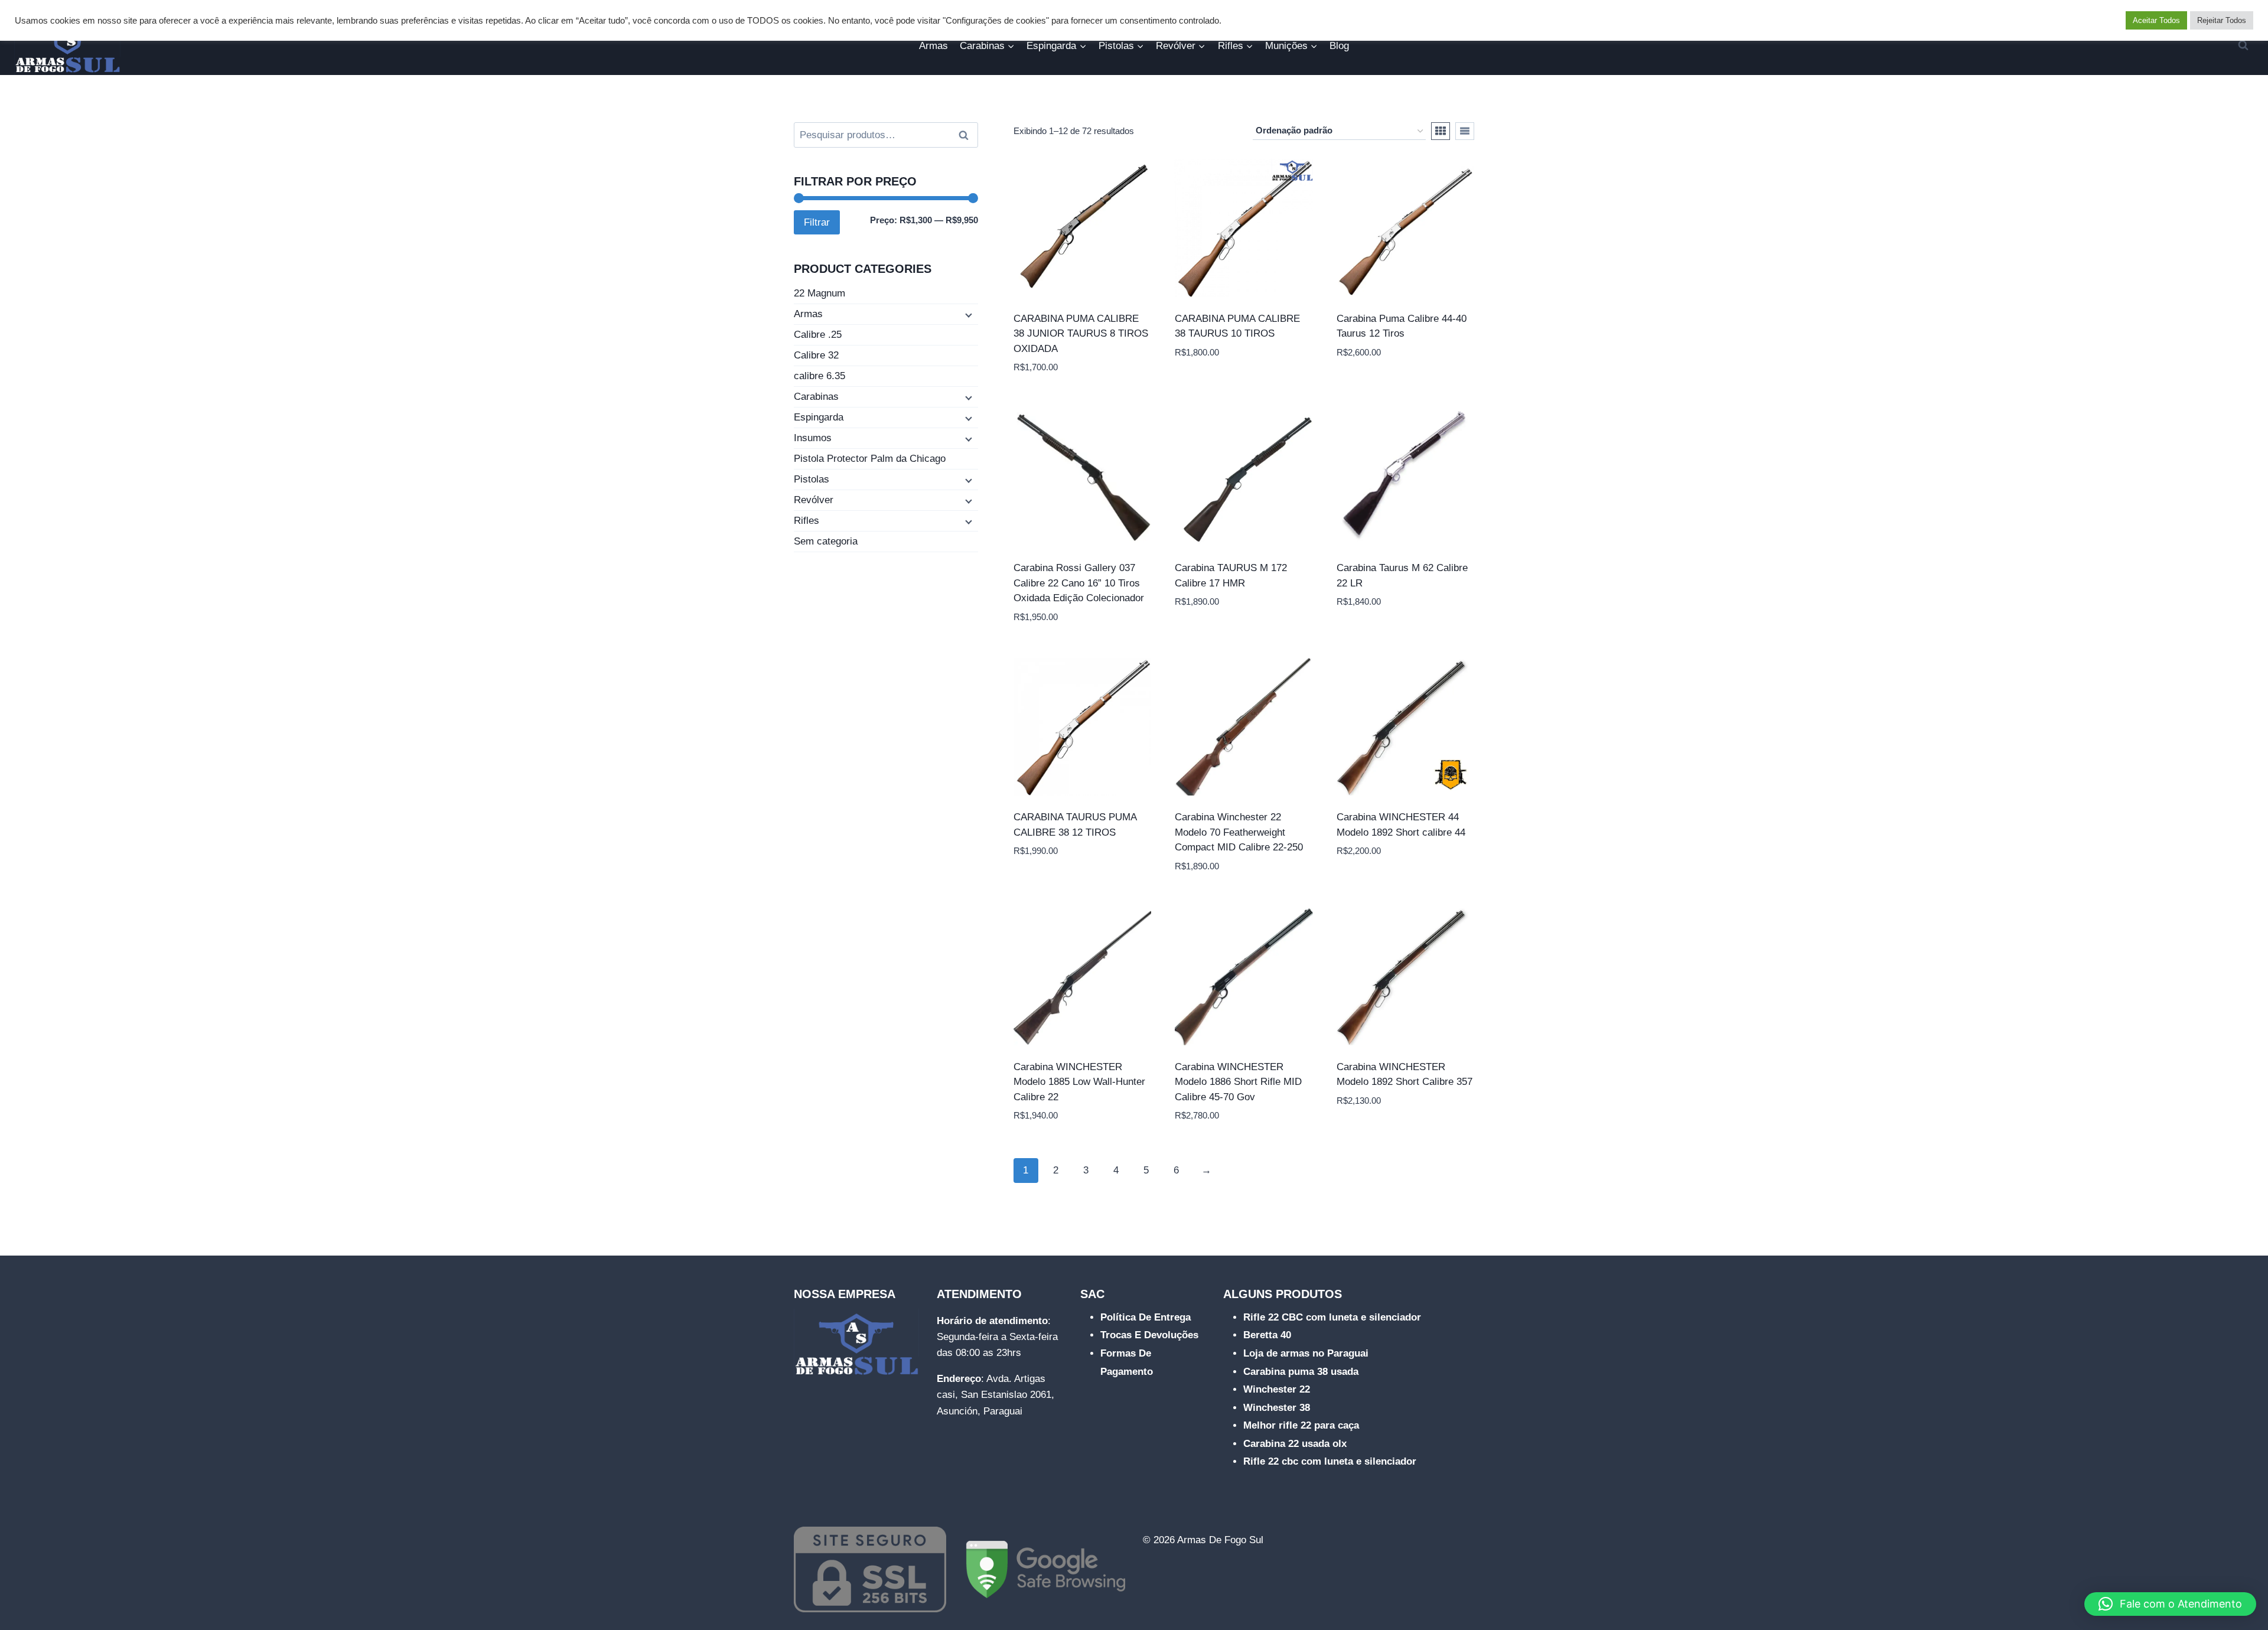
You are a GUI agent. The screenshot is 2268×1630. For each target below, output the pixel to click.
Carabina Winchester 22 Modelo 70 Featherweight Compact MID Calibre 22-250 (1239, 832)
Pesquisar (967, 135)
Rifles (806, 521)
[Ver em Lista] (1465, 131)
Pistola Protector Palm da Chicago (870, 459)
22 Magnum (819, 293)
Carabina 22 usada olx (1295, 1444)
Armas (933, 46)
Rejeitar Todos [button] (2222, 20)
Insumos (813, 438)
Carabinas (816, 397)
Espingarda (819, 417)
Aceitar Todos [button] (2156, 20)
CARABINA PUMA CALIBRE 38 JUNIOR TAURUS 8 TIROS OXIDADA (1081, 334)
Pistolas (812, 479)
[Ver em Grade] (1441, 131)
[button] (2170, 1604)
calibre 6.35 (819, 376)
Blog (1339, 46)
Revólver (814, 500)
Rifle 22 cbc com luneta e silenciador (1330, 1461)
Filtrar (817, 222)
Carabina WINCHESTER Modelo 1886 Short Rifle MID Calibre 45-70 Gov (1238, 1082)
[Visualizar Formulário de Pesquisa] (2243, 45)
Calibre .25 (818, 335)
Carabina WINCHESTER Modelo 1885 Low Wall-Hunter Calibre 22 (1079, 1082)
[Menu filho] (967, 315)
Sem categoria (826, 541)
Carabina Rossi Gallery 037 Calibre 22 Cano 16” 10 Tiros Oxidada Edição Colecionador (1079, 583)
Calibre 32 (816, 355)
